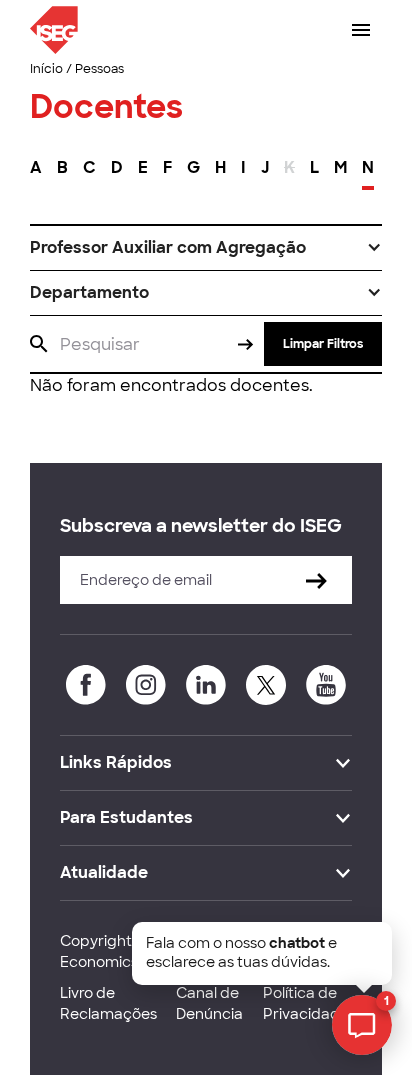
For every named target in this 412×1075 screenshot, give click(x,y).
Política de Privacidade (306, 1003)
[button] (206, 248)
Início (46, 69)
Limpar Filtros (323, 344)
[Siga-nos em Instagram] (146, 685)
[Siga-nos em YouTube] (326, 685)
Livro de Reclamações (108, 1003)
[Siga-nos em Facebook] (86, 685)
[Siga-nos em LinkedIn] (206, 685)
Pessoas (99, 69)
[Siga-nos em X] (266, 685)
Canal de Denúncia (209, 1003)
